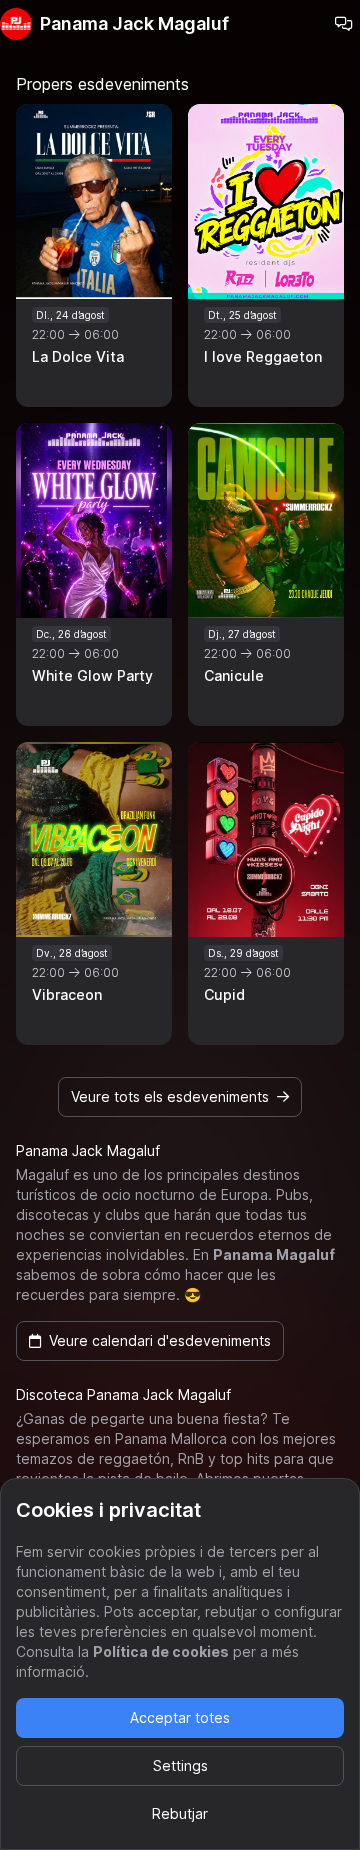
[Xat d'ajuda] (344, 24)
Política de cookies (161, 1651)
